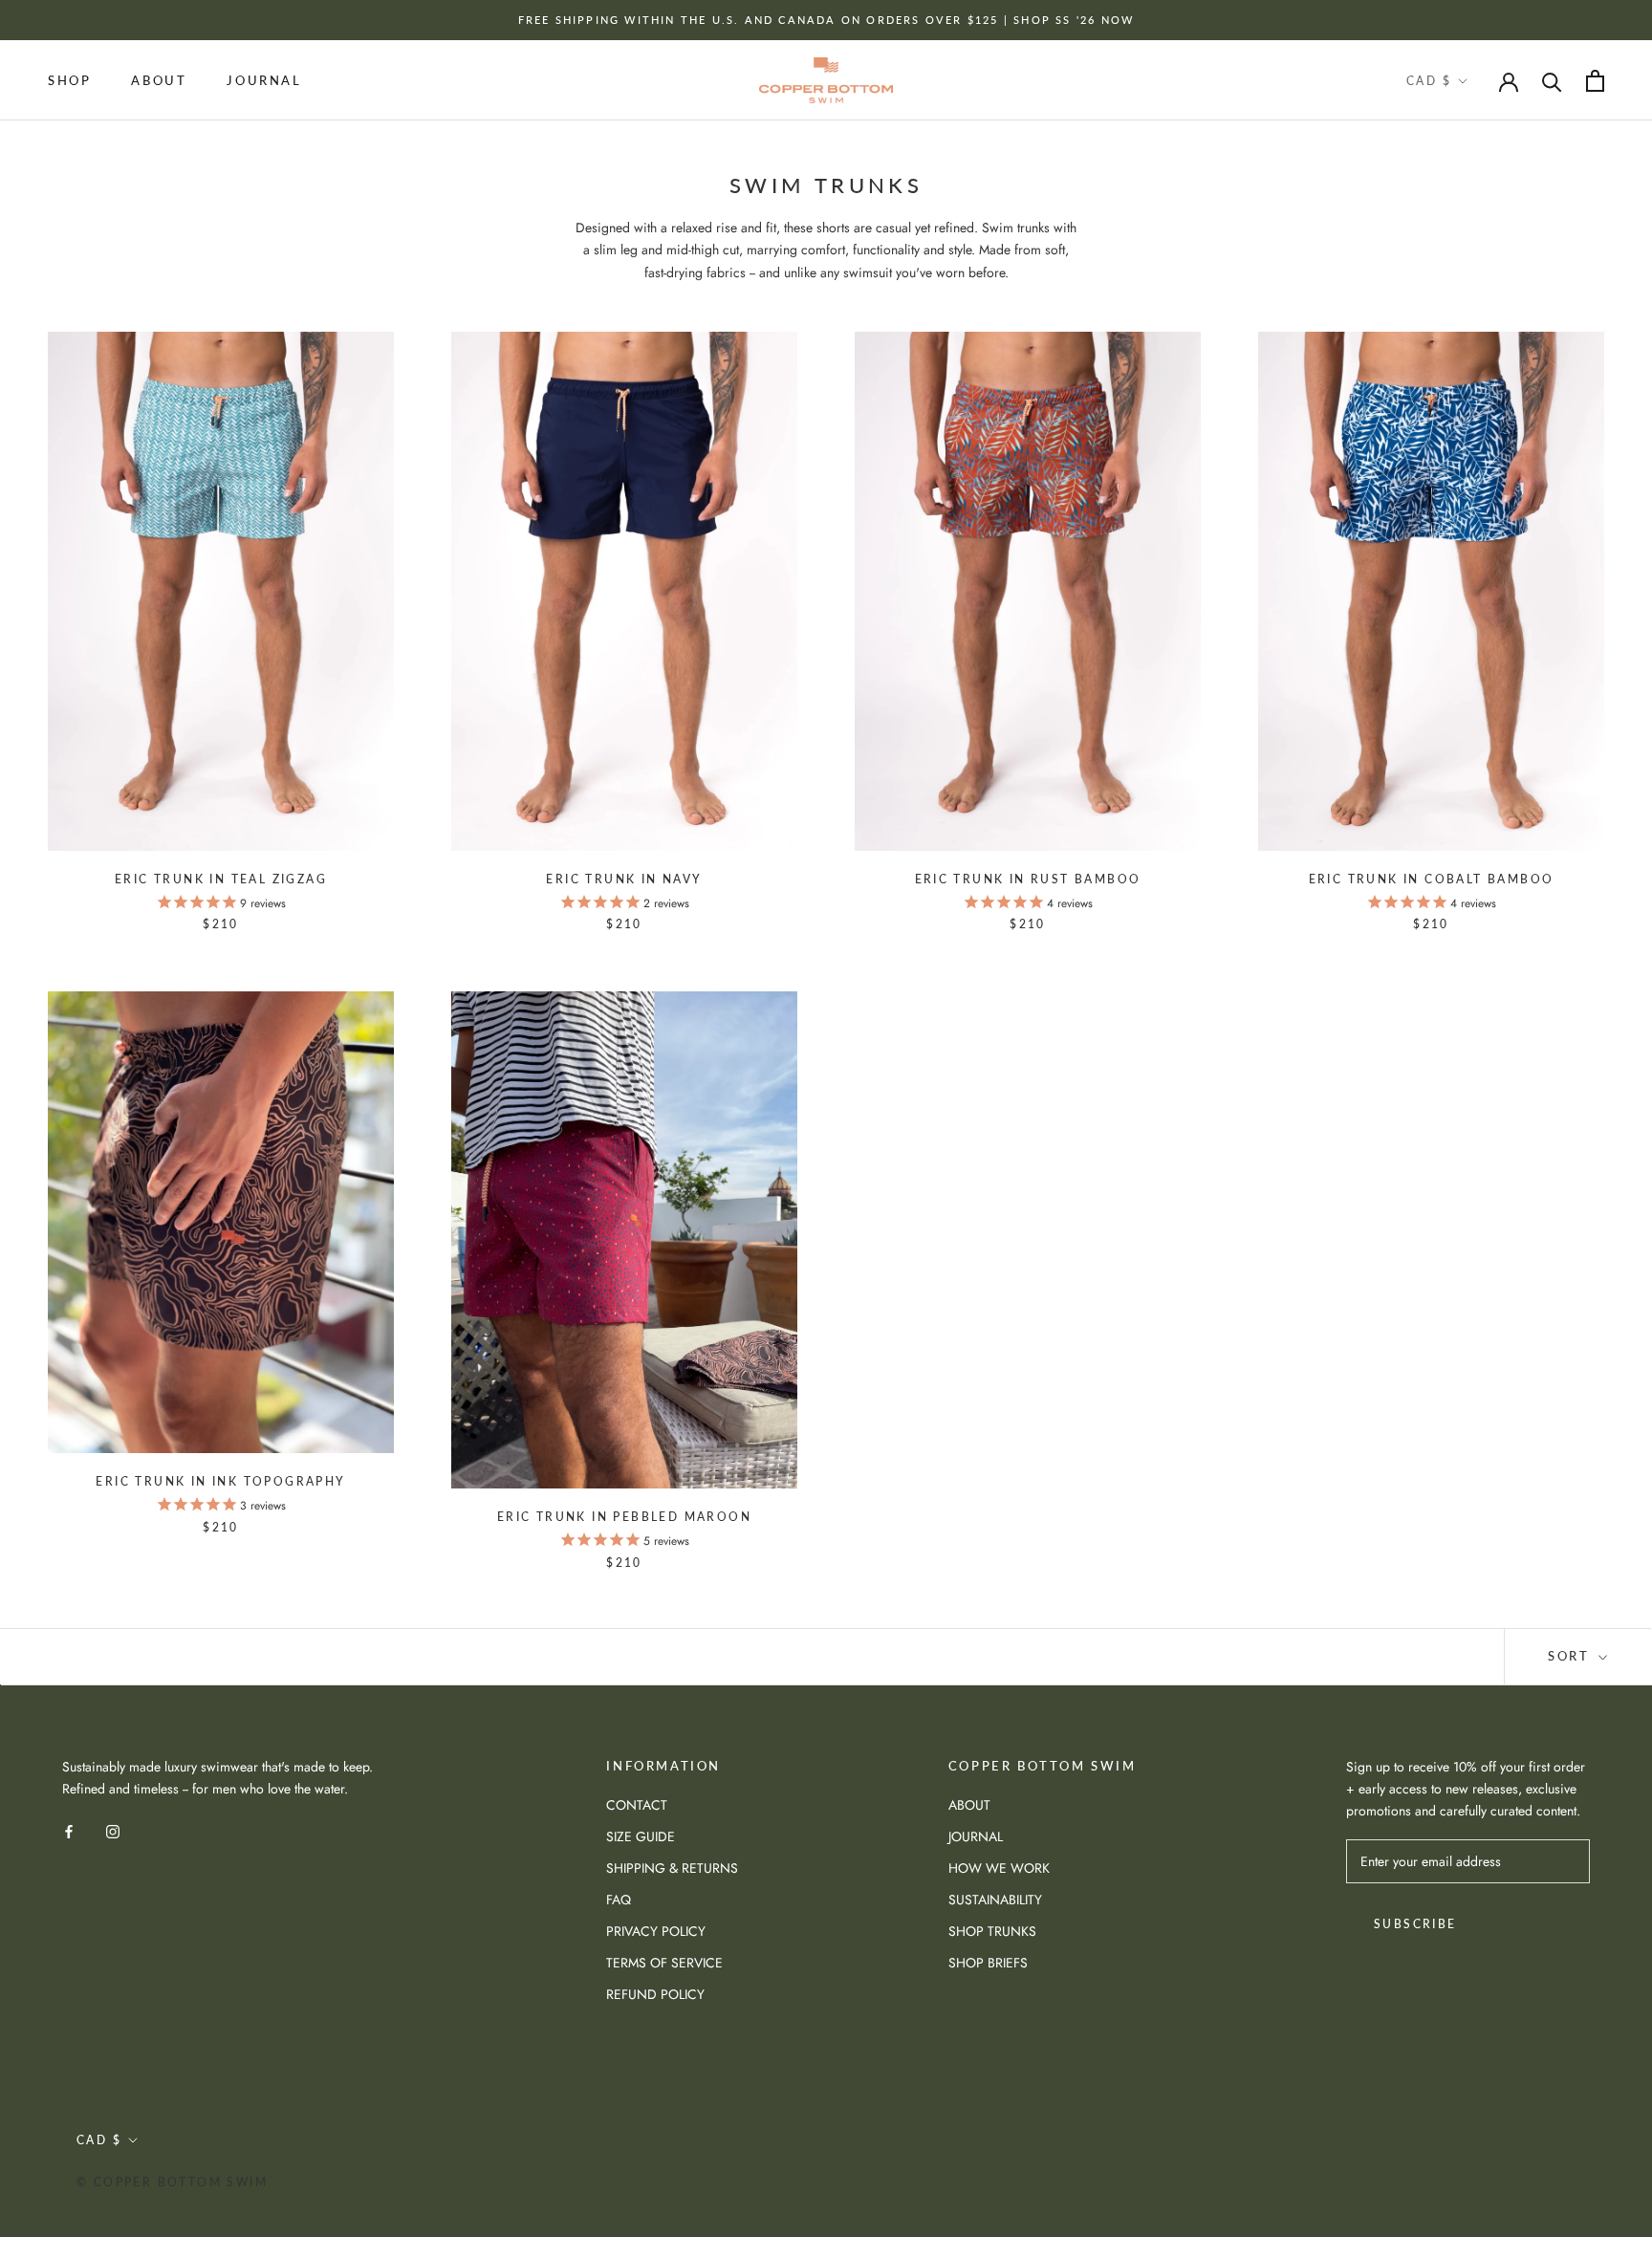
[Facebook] (69, 1830)
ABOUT (159, 80)
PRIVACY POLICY (656, 1931)
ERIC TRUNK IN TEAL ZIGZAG (221, 879)
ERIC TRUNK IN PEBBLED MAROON (624, 1517)
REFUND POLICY (655, 1994)
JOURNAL (264, 80)
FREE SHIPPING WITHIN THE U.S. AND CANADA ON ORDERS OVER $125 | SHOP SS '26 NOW (826, 20)
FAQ (619, 1900)
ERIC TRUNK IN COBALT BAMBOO (1432, 879)
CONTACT (637, 1805)
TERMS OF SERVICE (664, 1963)
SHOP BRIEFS (988, 1963)
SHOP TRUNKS (992, 1931)
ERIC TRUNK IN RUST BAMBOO (1028, 879)
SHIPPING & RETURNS (672, 1868)
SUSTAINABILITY (995, 1900)
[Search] (1552, 81)
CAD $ (1429, 81)
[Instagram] (113, 1830)
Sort (1571, 1656)
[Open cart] (1595, 81)
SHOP (69, 80)
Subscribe (1415, 1924)
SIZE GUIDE (641, 1836)
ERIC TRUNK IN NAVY (624, 879)
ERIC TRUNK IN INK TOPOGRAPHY (220, 1481)
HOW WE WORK (999, 1868)
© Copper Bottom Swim (172, 2182)
